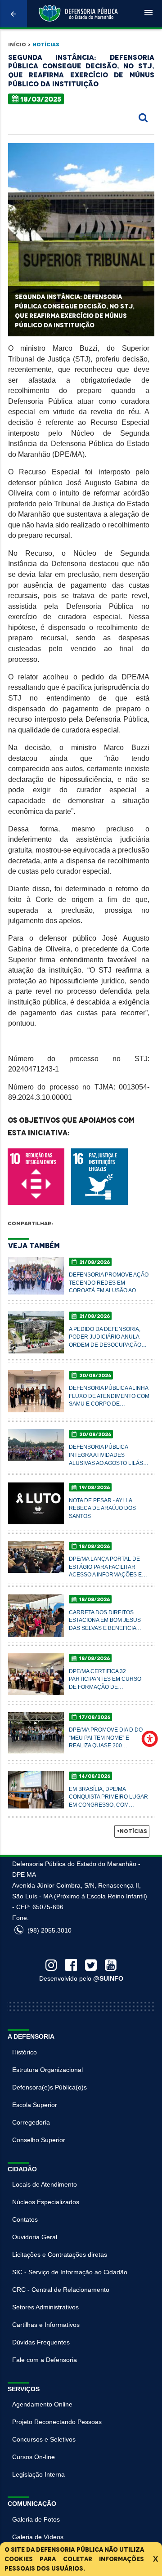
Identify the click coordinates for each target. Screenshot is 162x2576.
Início (17, 45)
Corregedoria (31, 2122)
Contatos (25, 2219)
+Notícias (132, 1831)
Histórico (25, 2052)
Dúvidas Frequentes (41, 2342)
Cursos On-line (34, 2457)
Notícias (46, 45)
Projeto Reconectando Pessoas (57, 2422)
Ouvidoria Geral (35, 2237)
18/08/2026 (94, 1546)
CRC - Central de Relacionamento (61, 2290)
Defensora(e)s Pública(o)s (49, 2087)
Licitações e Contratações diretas (60, 2255)
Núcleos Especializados (46, 2202)
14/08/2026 (94, 1776)
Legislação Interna (38, 2474)
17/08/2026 (94, 1717)
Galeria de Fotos (36, 2519)
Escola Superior (35, 2105)
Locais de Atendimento (45, 2184)
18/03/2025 (41, 99)
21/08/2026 (94, 1262)
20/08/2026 (94, 1375)
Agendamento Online (42, 2404)
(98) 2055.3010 (49, 1930)
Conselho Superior (39, 2140)
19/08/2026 (94, 1487)
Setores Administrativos (45, 2307)
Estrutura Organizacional (47, 2070)
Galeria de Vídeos (38, 2537)
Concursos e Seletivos (44, 2439)
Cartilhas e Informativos (46, 2325)
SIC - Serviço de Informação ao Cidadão (70, 2272)
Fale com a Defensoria (45, 2360)
